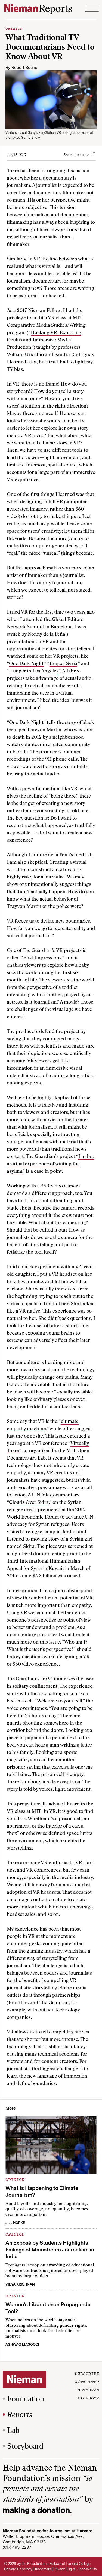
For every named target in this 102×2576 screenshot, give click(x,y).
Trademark (43, 2569)
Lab (13, 2430)
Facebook (88, 2398)
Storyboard (25, 2446)
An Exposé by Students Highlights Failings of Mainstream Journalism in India (50, 2250)
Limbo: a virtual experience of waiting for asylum (50, 1164)
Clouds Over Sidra (29, 1503)
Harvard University (18, 2569)
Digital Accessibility (82, 2569)
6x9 (47, 1679)
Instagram (87, 2390)
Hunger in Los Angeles (34, 671)
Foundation (26, 2398)
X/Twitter (87, 2381)
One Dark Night (26, 664)
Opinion (14, 28)
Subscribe (87, 2373)
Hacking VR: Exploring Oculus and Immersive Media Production (44, 340)
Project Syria (63, 664)
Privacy (59, 2569)
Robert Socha (24, 67)
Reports (20, 2414)
